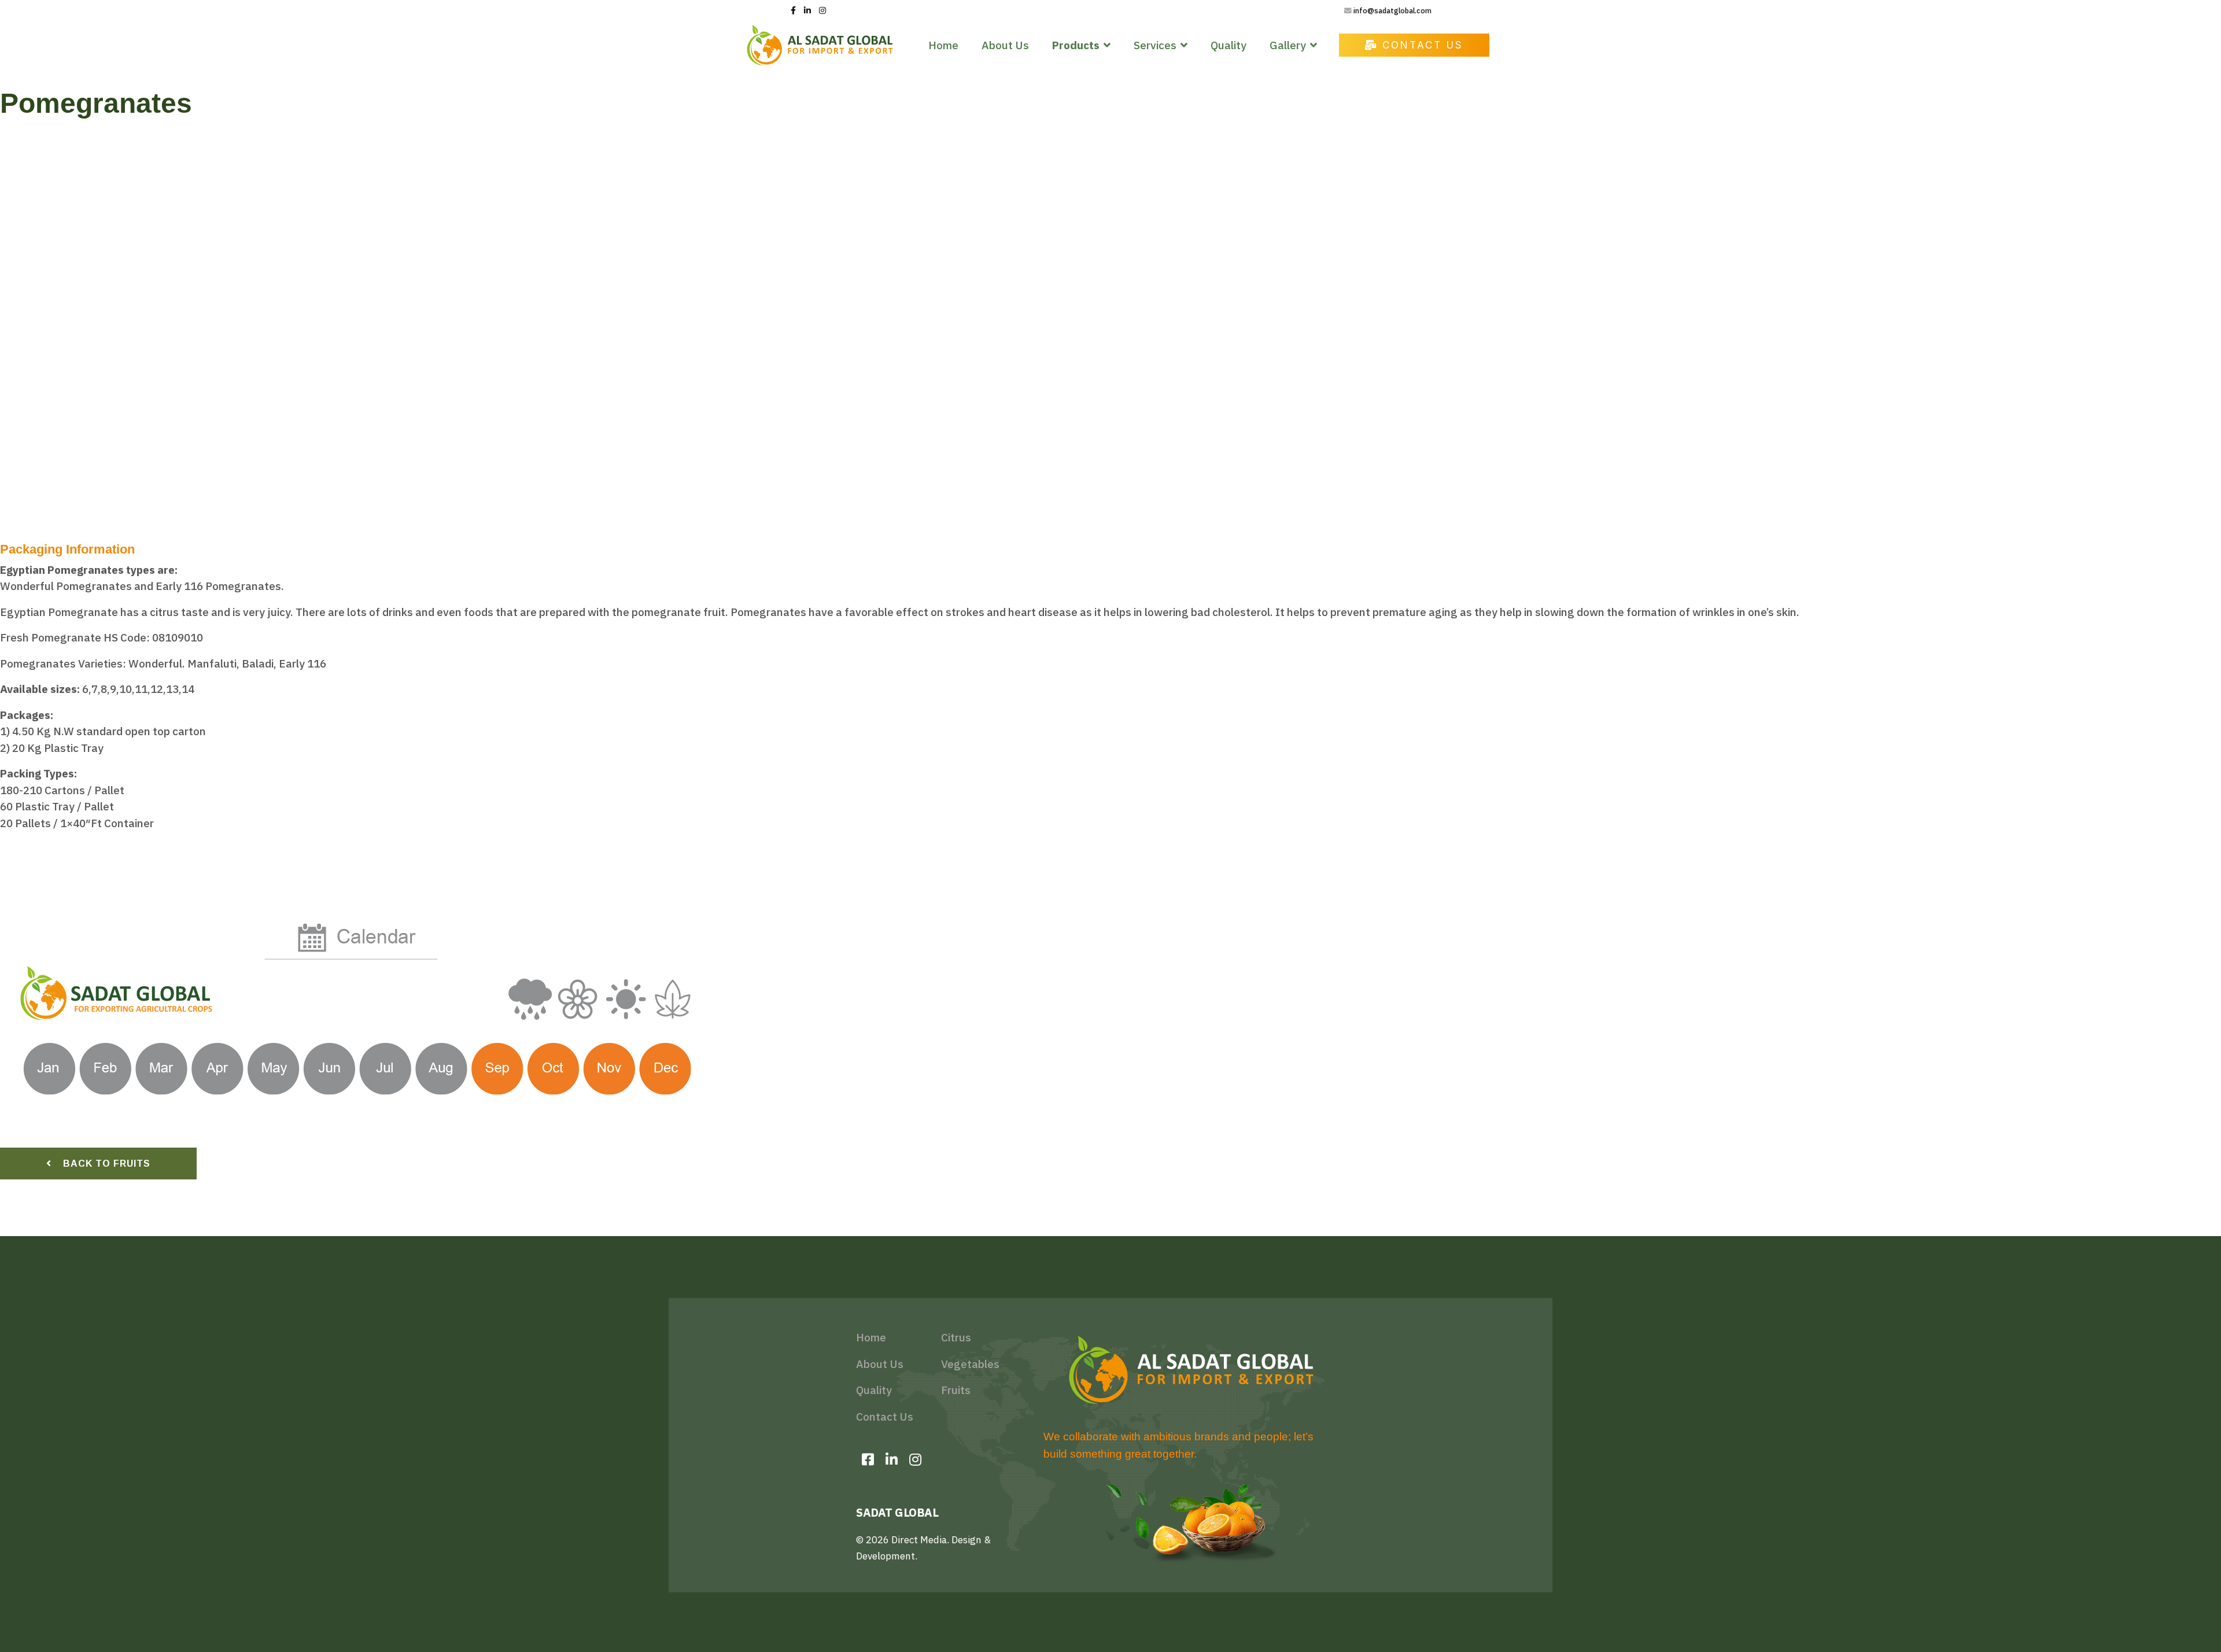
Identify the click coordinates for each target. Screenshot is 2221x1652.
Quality (1228, 45)
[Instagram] (822, 10)
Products (1076, 45)
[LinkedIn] (807, 10)
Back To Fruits (105, 1164)
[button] (18, 340)
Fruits (956, 1390)
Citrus (956, 1337)
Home (943, 45)
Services (1155, 45)
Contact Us (1421, 45)
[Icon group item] (868, 1459)
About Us (1005, 45)
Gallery (1288, 45)
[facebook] (793, 10)
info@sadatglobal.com (1392, 10)
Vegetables (970, 1364)
